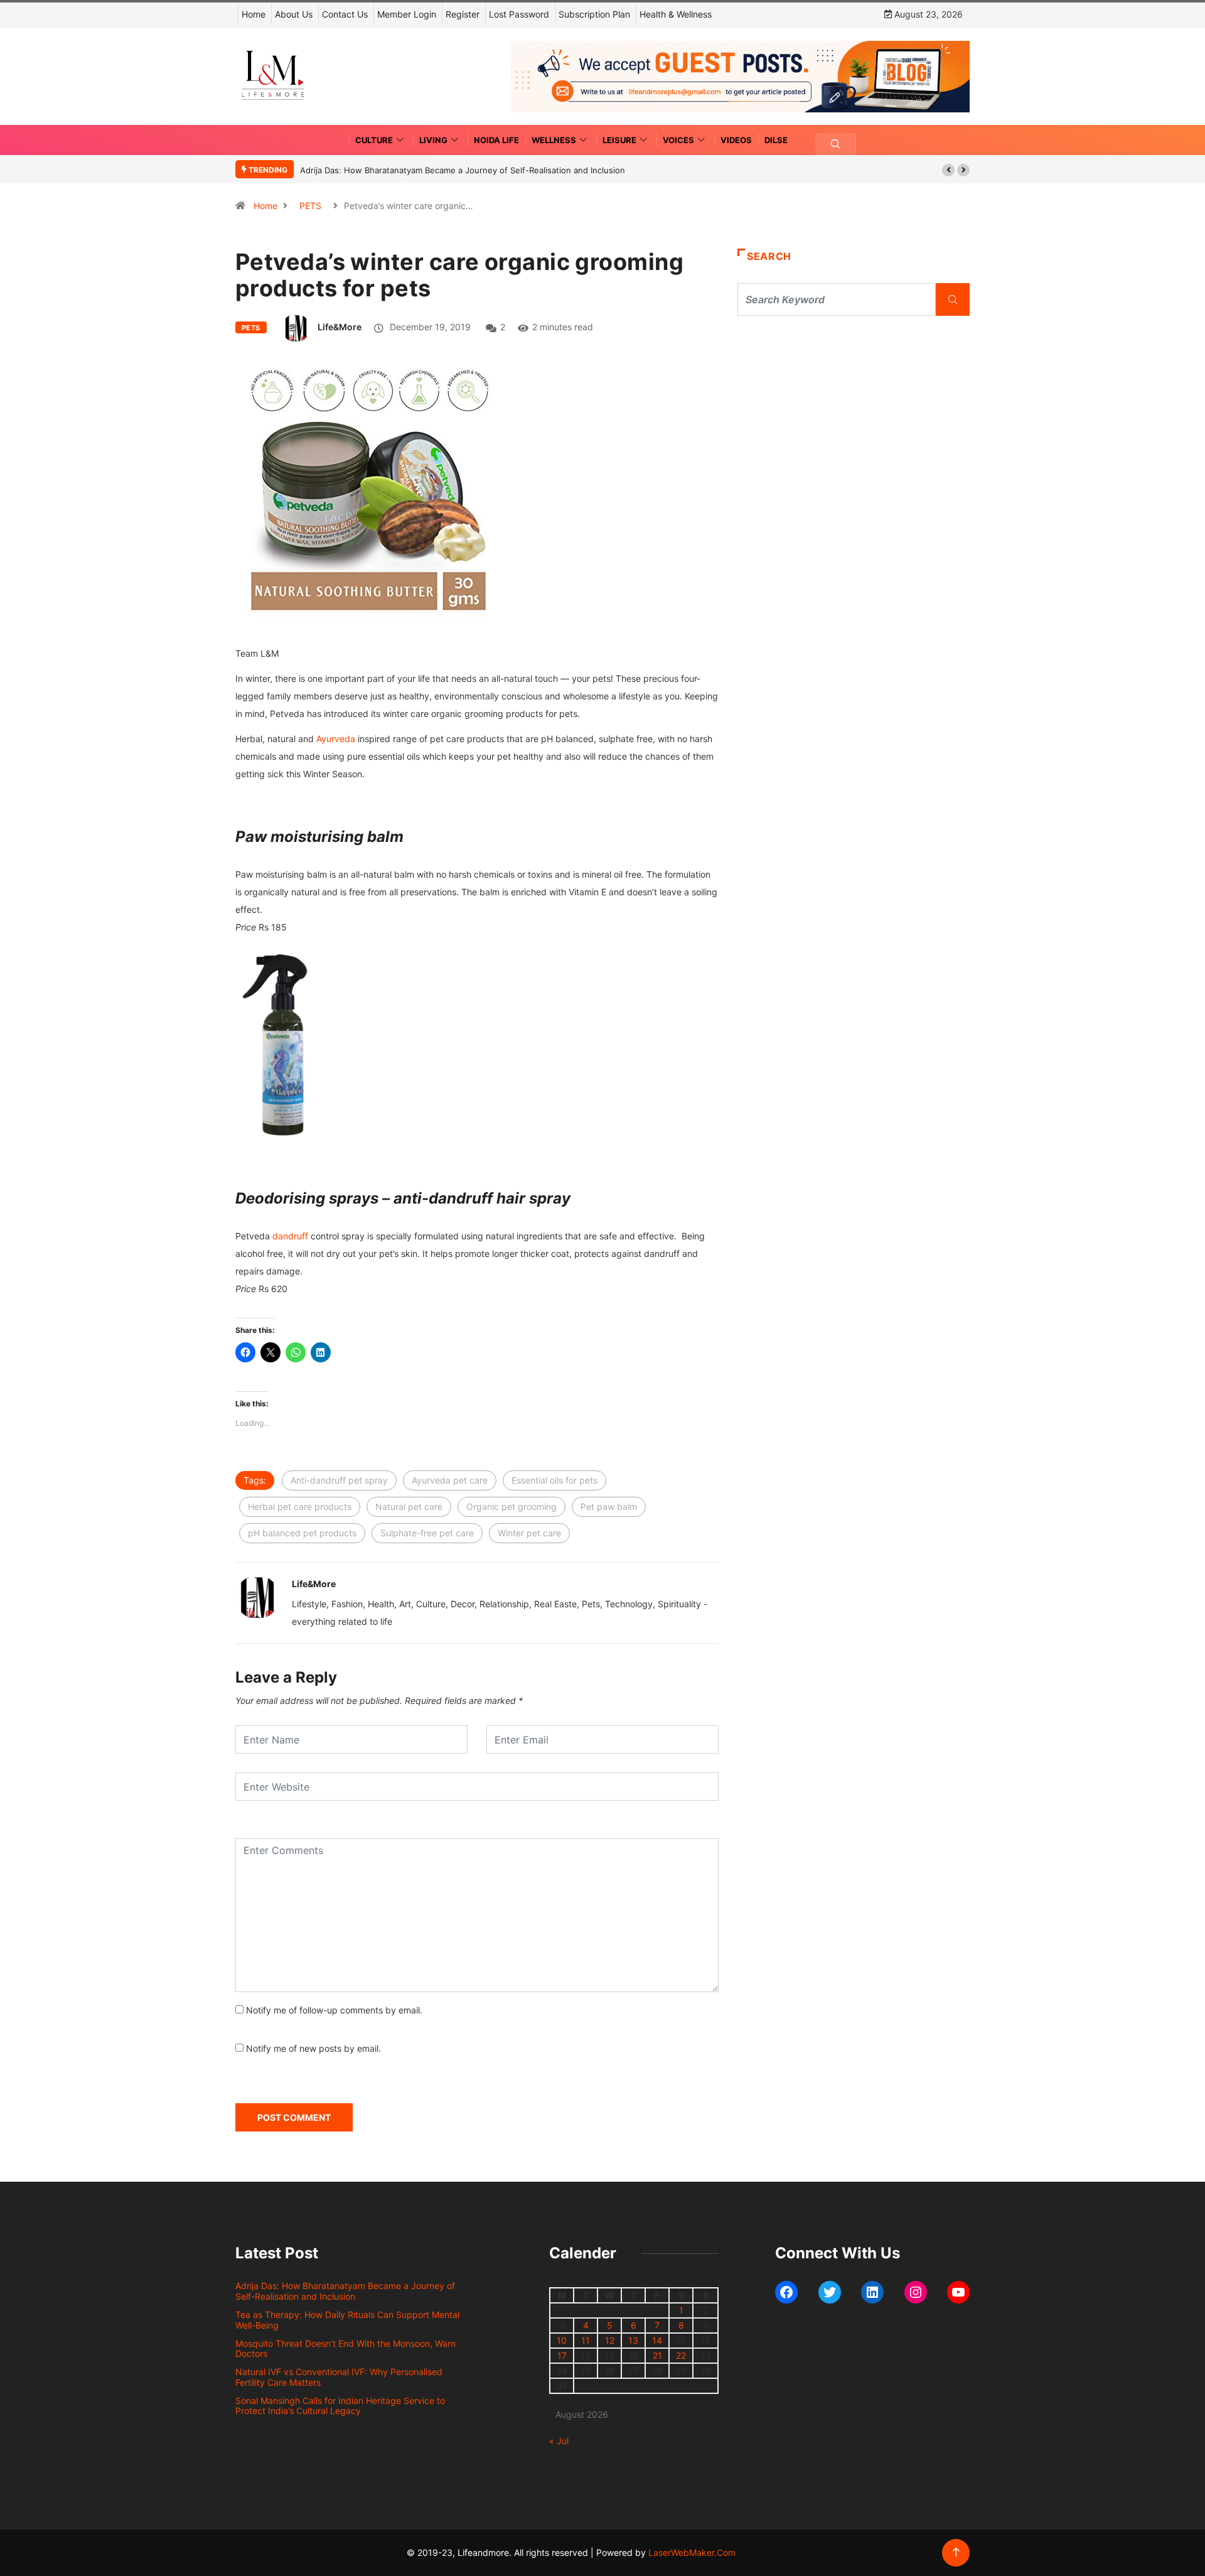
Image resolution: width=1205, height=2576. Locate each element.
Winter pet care (529, 1533)
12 (610, 2340)
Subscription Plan (594, 14)
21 (657, 2355)
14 (657, 2340)
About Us (294, 14)
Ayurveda (336, 739)
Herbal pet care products (300, 1506)
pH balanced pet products (302, 1533)
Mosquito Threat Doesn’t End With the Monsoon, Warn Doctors (345, 2349)
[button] (948, 170)
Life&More (340, 327)
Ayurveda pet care (450, 1480)
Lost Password (519, 14)
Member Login (407, 14)
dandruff (290, 1236)
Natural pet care (409, 1506)
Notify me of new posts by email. (313, 2048)
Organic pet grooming (511, 1506)
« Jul (559, 2441)
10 (562, 2340)
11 (586, 2340)
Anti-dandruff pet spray (339, 1480)
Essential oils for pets (554, 1480)
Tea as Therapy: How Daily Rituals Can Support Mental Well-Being (347, 2320)
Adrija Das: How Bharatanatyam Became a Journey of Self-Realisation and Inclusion (463, 170)
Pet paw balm (609, 1506)
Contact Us (345, 14)
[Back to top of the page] (956, 2552)
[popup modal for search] (836, 144)
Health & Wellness (676, 14)
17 (562, 2355)
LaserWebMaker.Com (692, 2552)
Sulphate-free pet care (427, 1533)
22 (681, 2355)
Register (463, 14)
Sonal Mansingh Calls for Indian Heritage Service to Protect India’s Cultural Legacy (340, 2406)
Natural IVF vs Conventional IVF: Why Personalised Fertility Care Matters (339, 2377)
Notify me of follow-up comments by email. (334, 2010)
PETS (310, 206)
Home (254, 14)
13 (633, 2340)
